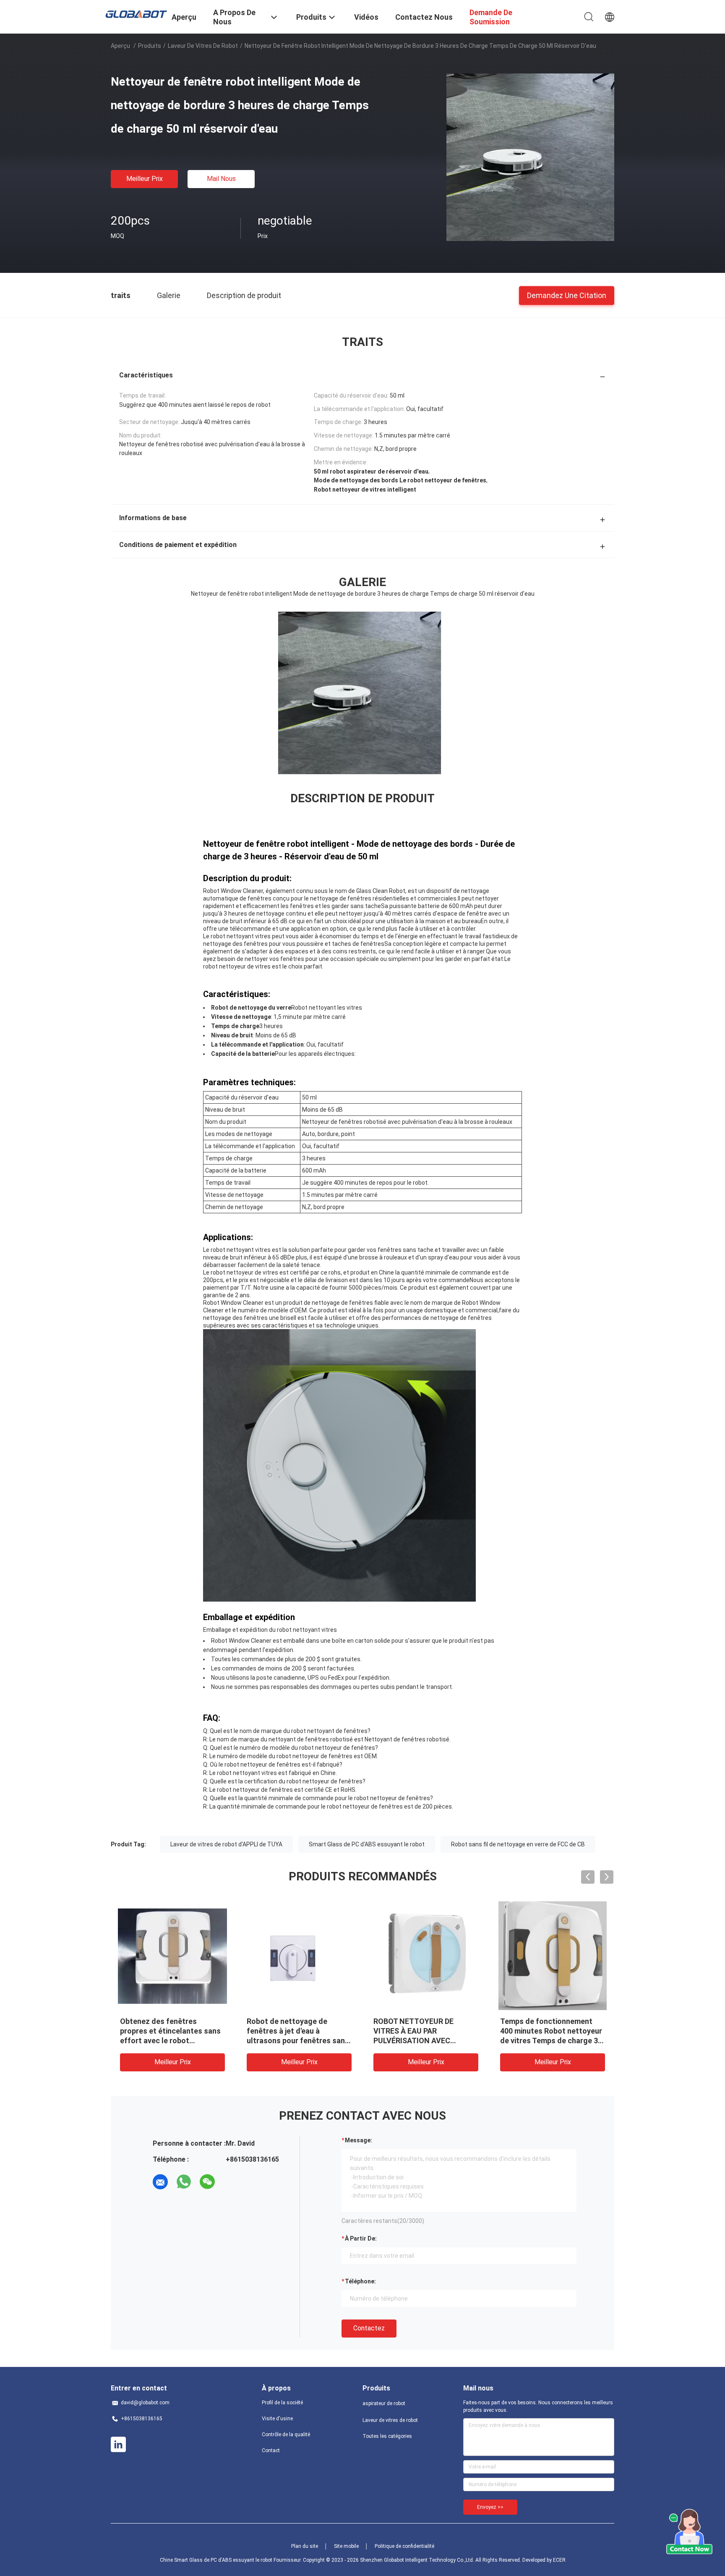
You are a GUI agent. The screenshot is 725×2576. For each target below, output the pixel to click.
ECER (559, 2560)
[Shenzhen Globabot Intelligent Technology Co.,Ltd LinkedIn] (118, 2445)
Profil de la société (282, 2403)
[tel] (231, 2182)
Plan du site (305, 2546)
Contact (271, 2450)
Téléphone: (360, 2281)
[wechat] (207, 2182)
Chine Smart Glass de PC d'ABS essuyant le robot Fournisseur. (231, 2560)
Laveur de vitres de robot (203, 46)
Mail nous (221, 179)
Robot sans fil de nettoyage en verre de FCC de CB (518, 1844)
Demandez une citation (567, 295)
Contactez (369, 2328)
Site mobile (346, 2546)
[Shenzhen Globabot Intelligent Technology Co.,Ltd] (136, 13)
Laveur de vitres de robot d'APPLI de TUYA (226, 1844)
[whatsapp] (184, 2182)
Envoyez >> (490, 2507)
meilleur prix (145, 179)
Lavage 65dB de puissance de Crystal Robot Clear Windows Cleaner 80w (298, 2031)
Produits (150, 46)
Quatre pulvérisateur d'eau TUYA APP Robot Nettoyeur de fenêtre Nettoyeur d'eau (168, 2031)
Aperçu (120, 46)
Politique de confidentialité (404, 2546)
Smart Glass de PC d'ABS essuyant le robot (367, 1844)
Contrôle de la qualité (286, 2435)
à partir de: (361, 2238)
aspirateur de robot (384, 2403)
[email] (160, 2182)
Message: (359, 2140)
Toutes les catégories (387, 2436)
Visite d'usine (277, 2419)
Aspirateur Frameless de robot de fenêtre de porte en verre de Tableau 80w (423, 2031)
